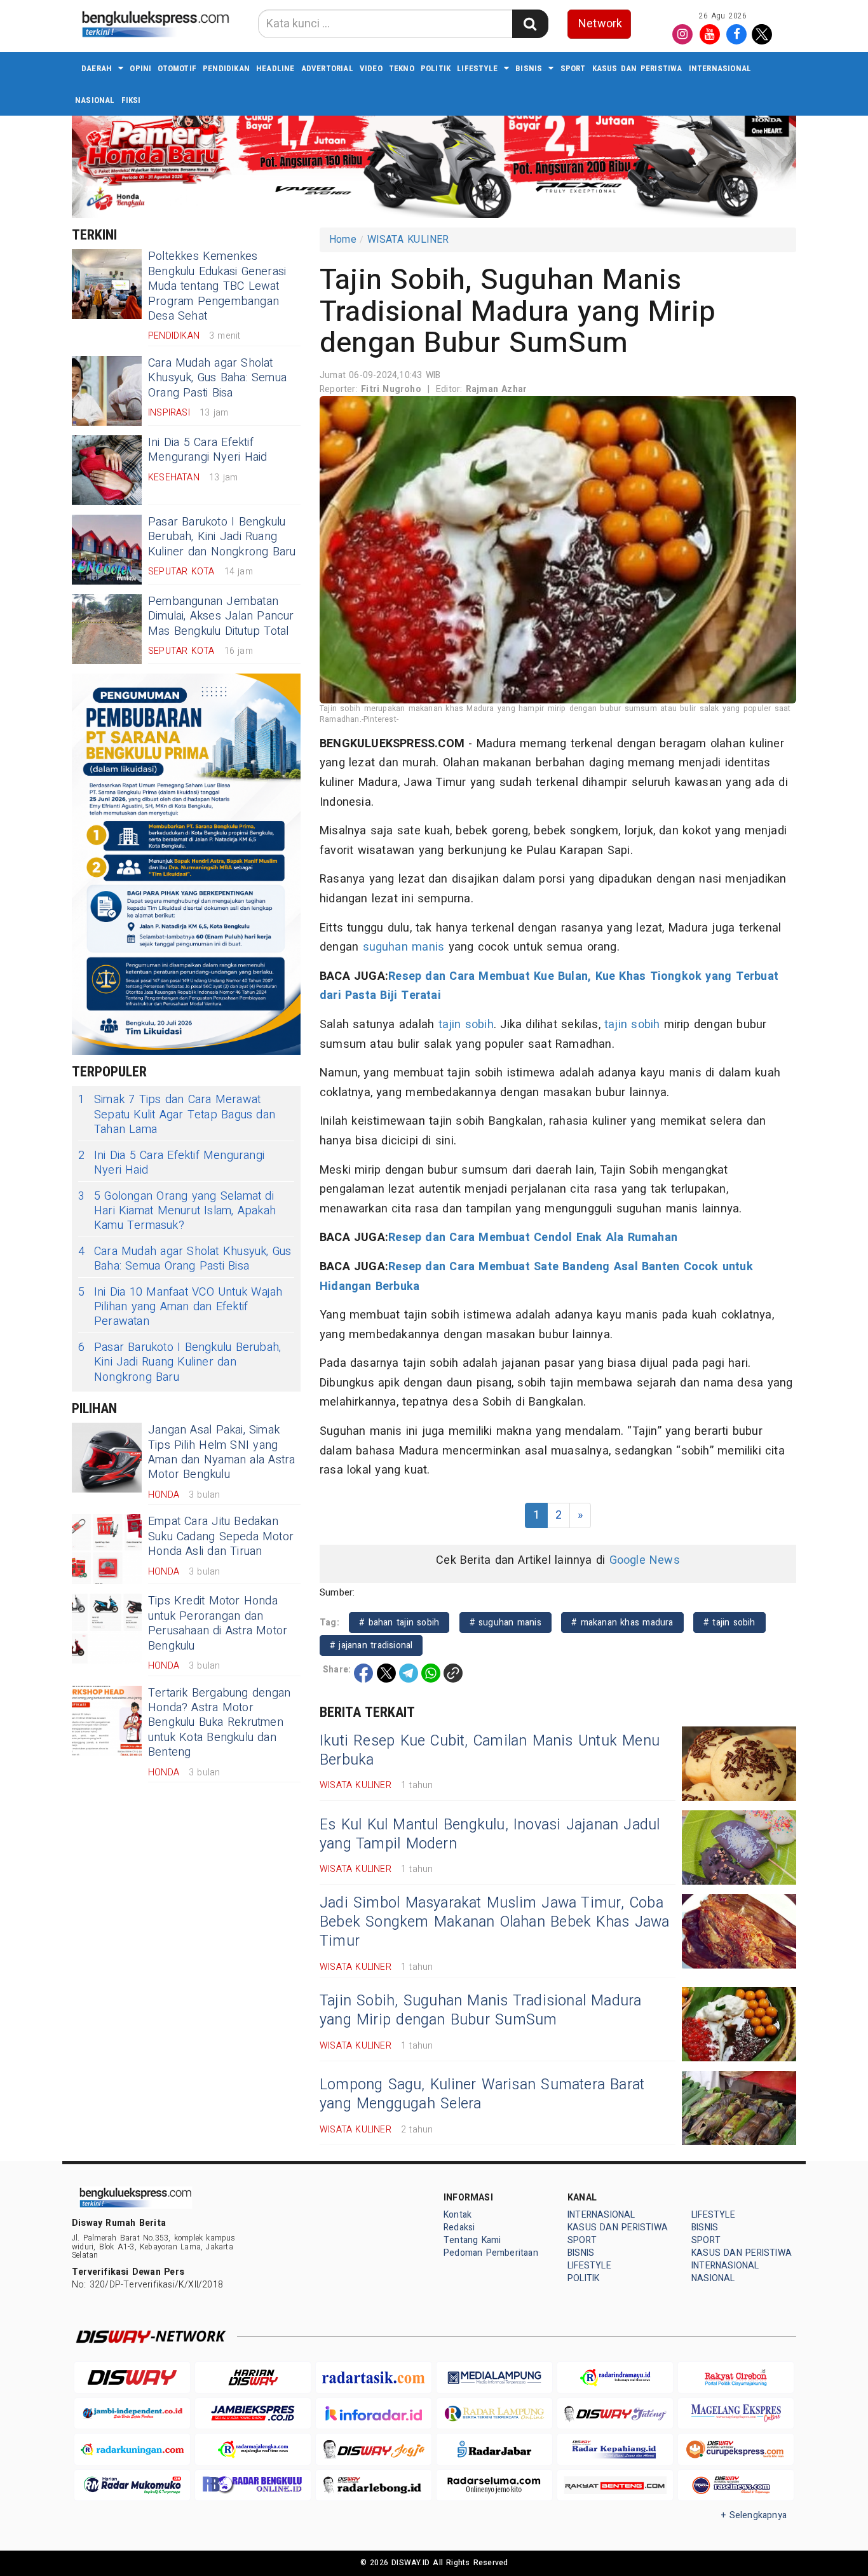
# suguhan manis (505, 1623)
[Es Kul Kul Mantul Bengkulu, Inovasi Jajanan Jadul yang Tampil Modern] (739, 1847)
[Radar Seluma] (494, 2485)
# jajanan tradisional (371, 1645)
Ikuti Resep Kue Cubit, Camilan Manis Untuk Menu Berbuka (490, 1751)
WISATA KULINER (408, 240)
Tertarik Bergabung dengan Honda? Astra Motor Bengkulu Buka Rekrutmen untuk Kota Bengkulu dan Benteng (219, 1723)
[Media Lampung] (494, 2377)
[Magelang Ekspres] (736, 2414)
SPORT (573, 68)
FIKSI (131, 100)
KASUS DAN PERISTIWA (637, 68)
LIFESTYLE (477, 68)
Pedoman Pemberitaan (491, 2253)
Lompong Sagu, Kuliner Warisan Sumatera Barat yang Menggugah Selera (482, 2094)
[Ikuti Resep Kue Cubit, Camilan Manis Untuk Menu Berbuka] (739, 1764)
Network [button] (600, 24)
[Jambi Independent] (132, 2414)
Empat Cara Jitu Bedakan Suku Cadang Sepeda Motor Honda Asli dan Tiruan (221, 1536)
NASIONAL (95, 100)
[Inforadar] (374, 2414)
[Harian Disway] (253, 2377)
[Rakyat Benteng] (615, 2485)
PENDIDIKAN (226, 68)
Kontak (458, 2215)
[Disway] (132, 2377)
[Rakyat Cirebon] (736, 2377)
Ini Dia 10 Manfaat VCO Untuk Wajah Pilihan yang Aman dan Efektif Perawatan (180, 1307)
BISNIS (529, 68)
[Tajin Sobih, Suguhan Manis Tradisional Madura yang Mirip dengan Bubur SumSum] (739, 2024)
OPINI (140, 68)
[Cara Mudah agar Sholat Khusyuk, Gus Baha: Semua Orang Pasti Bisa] (107, 391)
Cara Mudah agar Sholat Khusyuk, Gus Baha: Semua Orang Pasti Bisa (217, 378)
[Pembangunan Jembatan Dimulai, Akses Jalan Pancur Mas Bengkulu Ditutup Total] (107, 629)
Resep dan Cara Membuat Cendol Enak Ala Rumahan (533, 1237)
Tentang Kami (472, 2240)
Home (343, 240)
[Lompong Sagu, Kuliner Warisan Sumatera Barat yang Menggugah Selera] (739, 2108)
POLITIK (436, 68)
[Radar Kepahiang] (615, 2449)
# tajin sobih (729, 1623)
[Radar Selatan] (736, 2485)
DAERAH (97, 68)
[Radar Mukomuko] (132, 2485)
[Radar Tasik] (374, 2377)
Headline (275, 68)
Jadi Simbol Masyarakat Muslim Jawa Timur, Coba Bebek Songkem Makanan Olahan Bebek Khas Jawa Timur (494, 1922)
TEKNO (402, 68)
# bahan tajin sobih (399, 1623)
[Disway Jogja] (374, 2449)
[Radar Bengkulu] (253, 2485)
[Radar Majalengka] (253, 2449)
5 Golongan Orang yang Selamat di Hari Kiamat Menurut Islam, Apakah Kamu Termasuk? (177, 1211)
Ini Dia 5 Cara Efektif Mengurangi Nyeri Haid (207, 450)
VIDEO (371, 68)
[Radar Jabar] (494, 2449)
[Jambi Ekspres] (253, 2414)
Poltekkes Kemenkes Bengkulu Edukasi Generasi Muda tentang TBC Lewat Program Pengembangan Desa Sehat (217, 286)
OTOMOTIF (177, 68)
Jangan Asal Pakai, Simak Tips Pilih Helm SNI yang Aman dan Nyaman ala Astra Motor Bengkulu (221, 1452)
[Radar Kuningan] (132, 2449)
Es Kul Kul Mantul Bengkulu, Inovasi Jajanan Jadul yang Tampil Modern (490, 1834)
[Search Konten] (530, 24)
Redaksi (459, 2227)
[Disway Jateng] (615, 2414)
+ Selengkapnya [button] (754, 2515)
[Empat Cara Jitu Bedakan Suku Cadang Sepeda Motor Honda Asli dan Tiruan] (107, 1549)
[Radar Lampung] (494, 2414)
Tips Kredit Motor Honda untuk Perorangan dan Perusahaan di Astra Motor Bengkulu (218, 1623)
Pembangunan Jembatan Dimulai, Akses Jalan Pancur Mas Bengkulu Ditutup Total (221, 616)
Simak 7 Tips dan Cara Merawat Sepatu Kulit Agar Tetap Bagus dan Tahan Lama (177, 1115)
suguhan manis (404, 947)
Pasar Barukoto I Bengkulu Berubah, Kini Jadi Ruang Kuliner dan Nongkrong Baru (222, 537)
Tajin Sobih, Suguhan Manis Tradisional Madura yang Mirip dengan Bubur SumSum (481, 2010)
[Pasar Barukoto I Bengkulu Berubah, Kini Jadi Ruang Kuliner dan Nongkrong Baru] (107, 550)
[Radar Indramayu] (615, 2377)
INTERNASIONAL (720, 68)
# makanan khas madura (622, 1623)
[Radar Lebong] (374, 2485)
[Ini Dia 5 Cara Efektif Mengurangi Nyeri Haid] (107, 470)
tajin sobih (466, 1025)
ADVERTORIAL (327, 68)
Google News (645, 1560)
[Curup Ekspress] (736, 2449)
